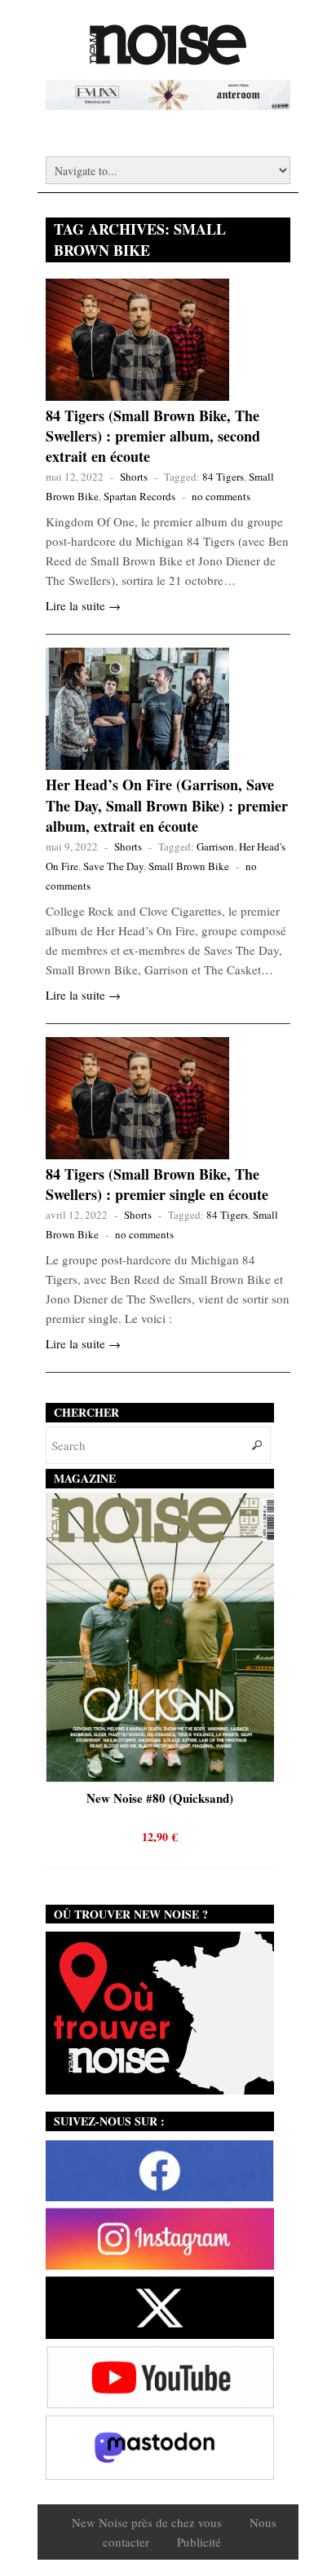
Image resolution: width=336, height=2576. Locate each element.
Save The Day (113, 866)
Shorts (134, 477)
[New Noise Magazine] (168, 57)
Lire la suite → (83, 605)
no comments (221, 496)
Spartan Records (139, 496)
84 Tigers (223, 477)
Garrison (215, 846)
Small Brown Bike (189, 866)
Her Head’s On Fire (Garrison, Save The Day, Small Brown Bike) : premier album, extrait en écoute (167, 805)
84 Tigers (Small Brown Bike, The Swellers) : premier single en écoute (157, 1184)
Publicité (199, 2542)
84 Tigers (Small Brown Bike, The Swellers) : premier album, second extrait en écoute (153, 436)
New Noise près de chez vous (147, 2522)
